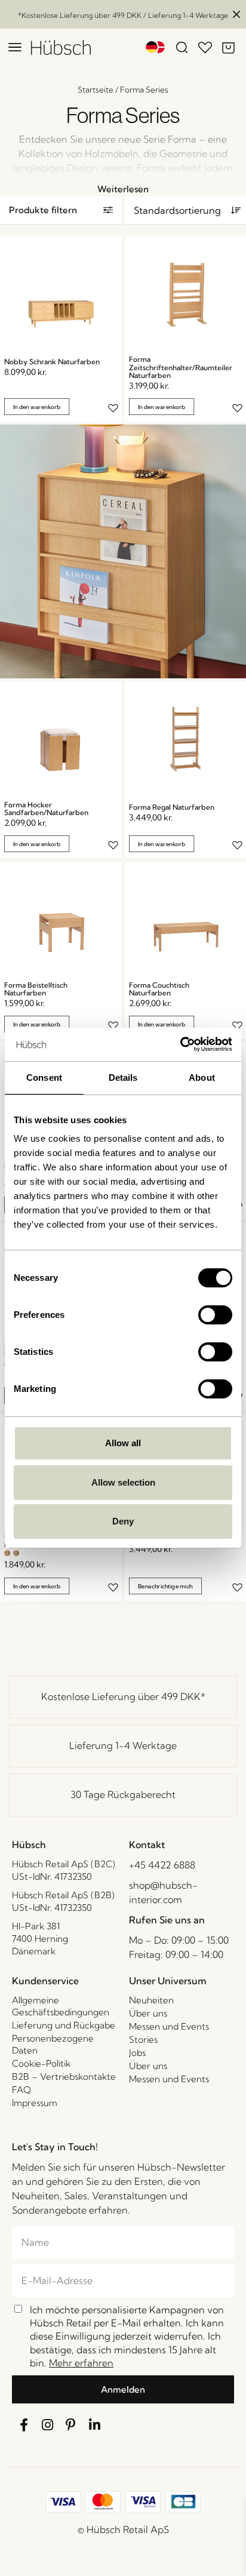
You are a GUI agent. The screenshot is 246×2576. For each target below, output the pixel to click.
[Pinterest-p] (71, 2425)
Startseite (96, 90)
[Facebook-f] (24, 2425)
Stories (143, 2039)
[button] (61, 210)
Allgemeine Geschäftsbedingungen (61, 2006)
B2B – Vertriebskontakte (64, 2077)
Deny (123, 1521)
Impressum (35, 2103)
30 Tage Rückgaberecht (123, 1794)
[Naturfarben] (7, 1553)
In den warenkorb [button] (37, 407)
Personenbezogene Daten (53, 2044)
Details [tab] (123, 1078)
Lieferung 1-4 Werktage (123, 1745)
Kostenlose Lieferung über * (123, 1696)
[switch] (215, 1315)
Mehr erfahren (81, 2363)
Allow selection (123, 1482)
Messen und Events (169, 2026)
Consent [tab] (44, 1078)
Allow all (123, 1443)
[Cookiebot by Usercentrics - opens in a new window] (180, 1044)
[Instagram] (48, 2425)
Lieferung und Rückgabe (64, 2025)
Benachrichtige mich (165, 1586)
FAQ (21, 2090)
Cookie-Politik (41, 2063)
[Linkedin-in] (95, 2425)
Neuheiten (151, 2000)
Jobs (137, 2053)
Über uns (148, 2013)
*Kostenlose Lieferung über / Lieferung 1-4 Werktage (123, 15)
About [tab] (202, 1078)
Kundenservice (45, 1981)
